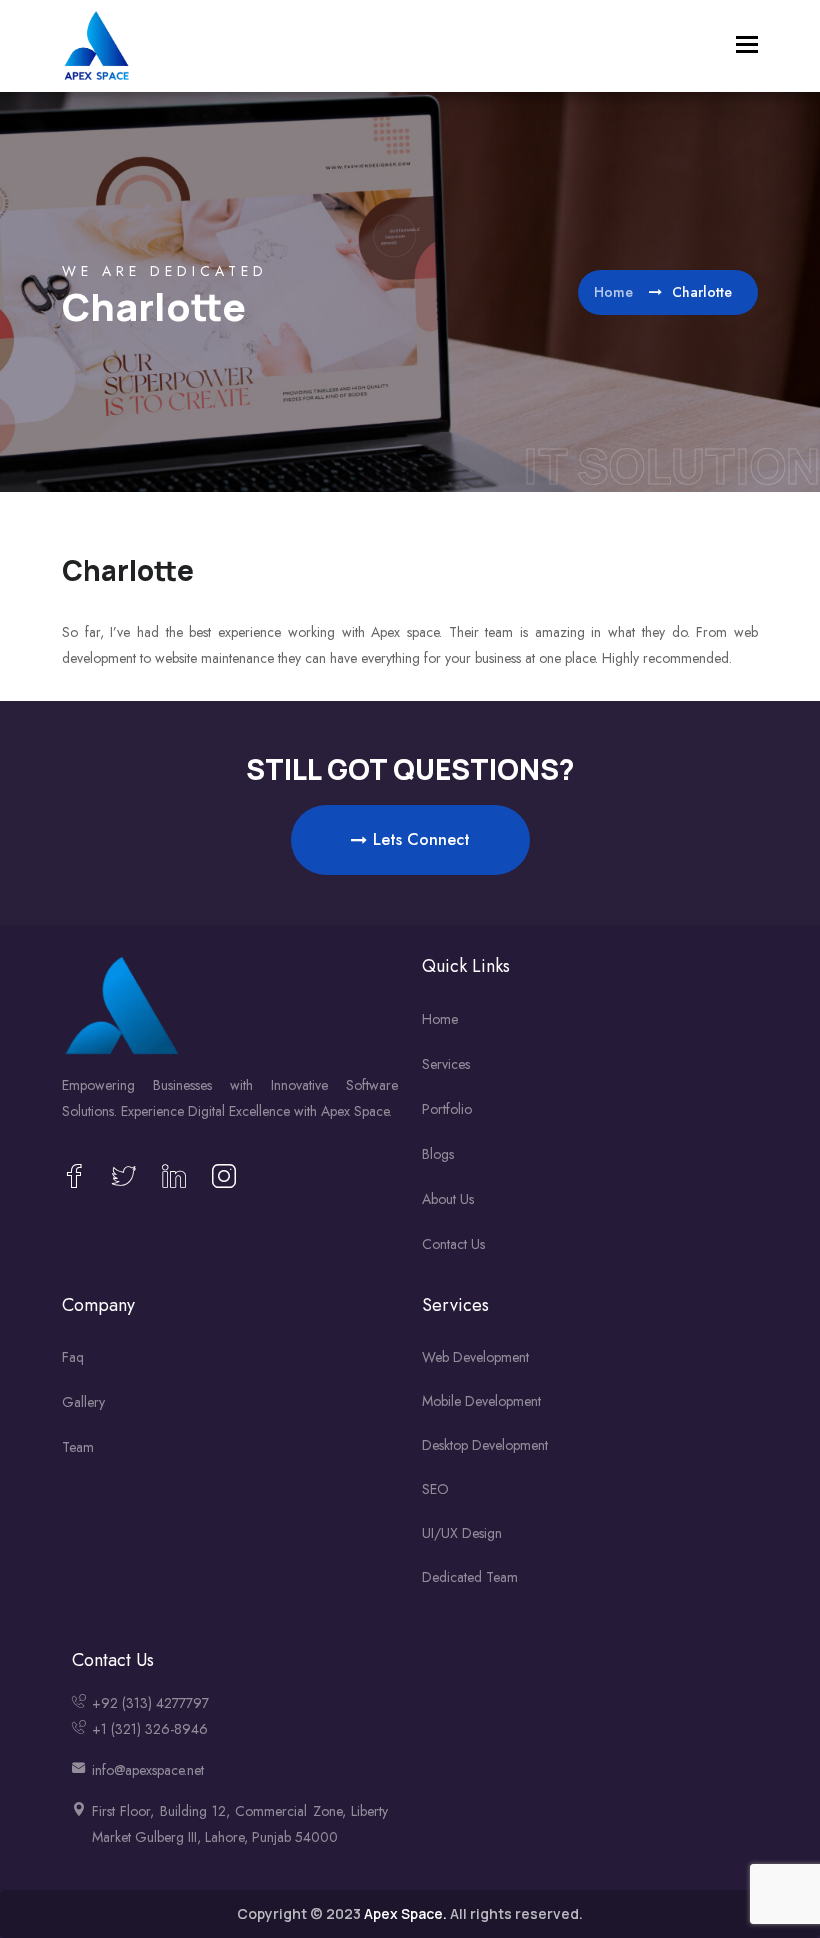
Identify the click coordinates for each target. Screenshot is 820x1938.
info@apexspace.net (148, 1770)
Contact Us (453, 1244)
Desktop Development (485, 1445)
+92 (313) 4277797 (150, 1703)
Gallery (83, 1402)
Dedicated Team (470, 1577)
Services (446, 1064)
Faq (73, 1357)
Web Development (475, 1357)
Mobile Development (481, 1401)
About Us (448, 1199)
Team (78, 1447)
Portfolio (447, 1109)
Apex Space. (405, 1913)
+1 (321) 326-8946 (150, 1729)
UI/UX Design (462, 1533)
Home (615, 292)
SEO (435, 1489)
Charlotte (128, 570)
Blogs (438, 1154)
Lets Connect (421, 839)
